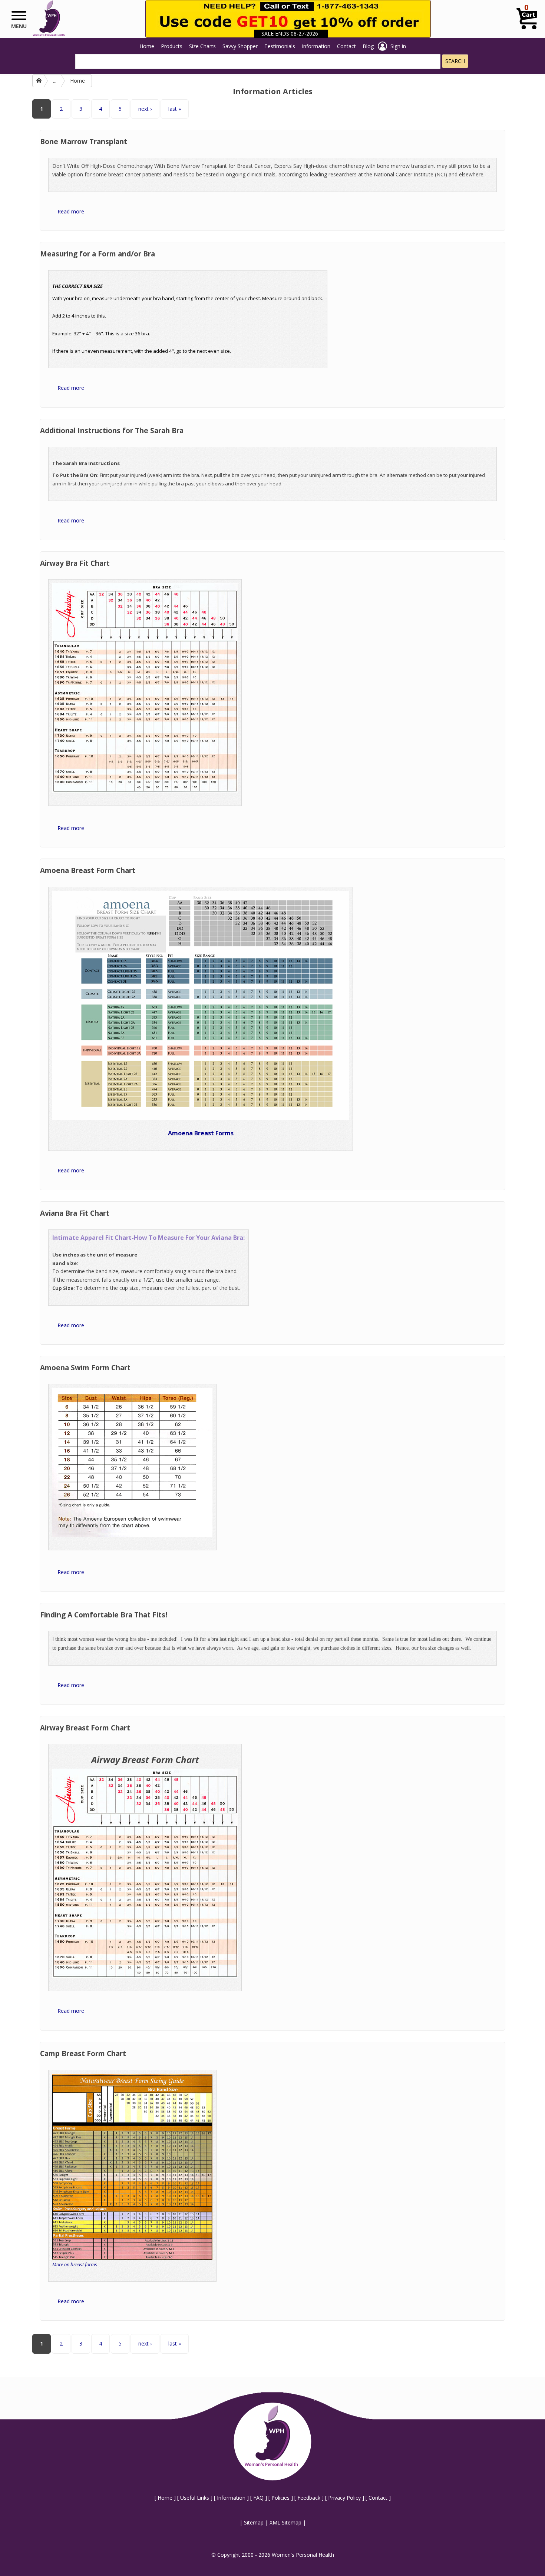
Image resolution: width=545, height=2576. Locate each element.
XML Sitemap (285, 2522)
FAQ (258, 2498)
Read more (71, 211)
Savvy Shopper (240, 46)
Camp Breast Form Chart (83, 2054)
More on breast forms (75, 2264)
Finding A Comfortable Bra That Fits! (104, 1615)
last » (175, 109)
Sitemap (254, 2522)
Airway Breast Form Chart (85, 1728)
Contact (346, 46)
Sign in (398, 46)
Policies (280, 2498)
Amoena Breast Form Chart (88, 870)
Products (172, 46)
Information (316, 46)
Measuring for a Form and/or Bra (98, 254)
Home (147, 46)
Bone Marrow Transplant (84, 142)
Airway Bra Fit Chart (75, 563)
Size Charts (202, 46)
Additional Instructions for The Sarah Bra (112, 431)
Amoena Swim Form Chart (85, 1368)
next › (145, 109)
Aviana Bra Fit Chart (75, 1213)
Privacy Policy (344, 2498)
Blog (368, 46)
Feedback (309, 2498)
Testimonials (280, 46)
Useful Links (195, 2498)
